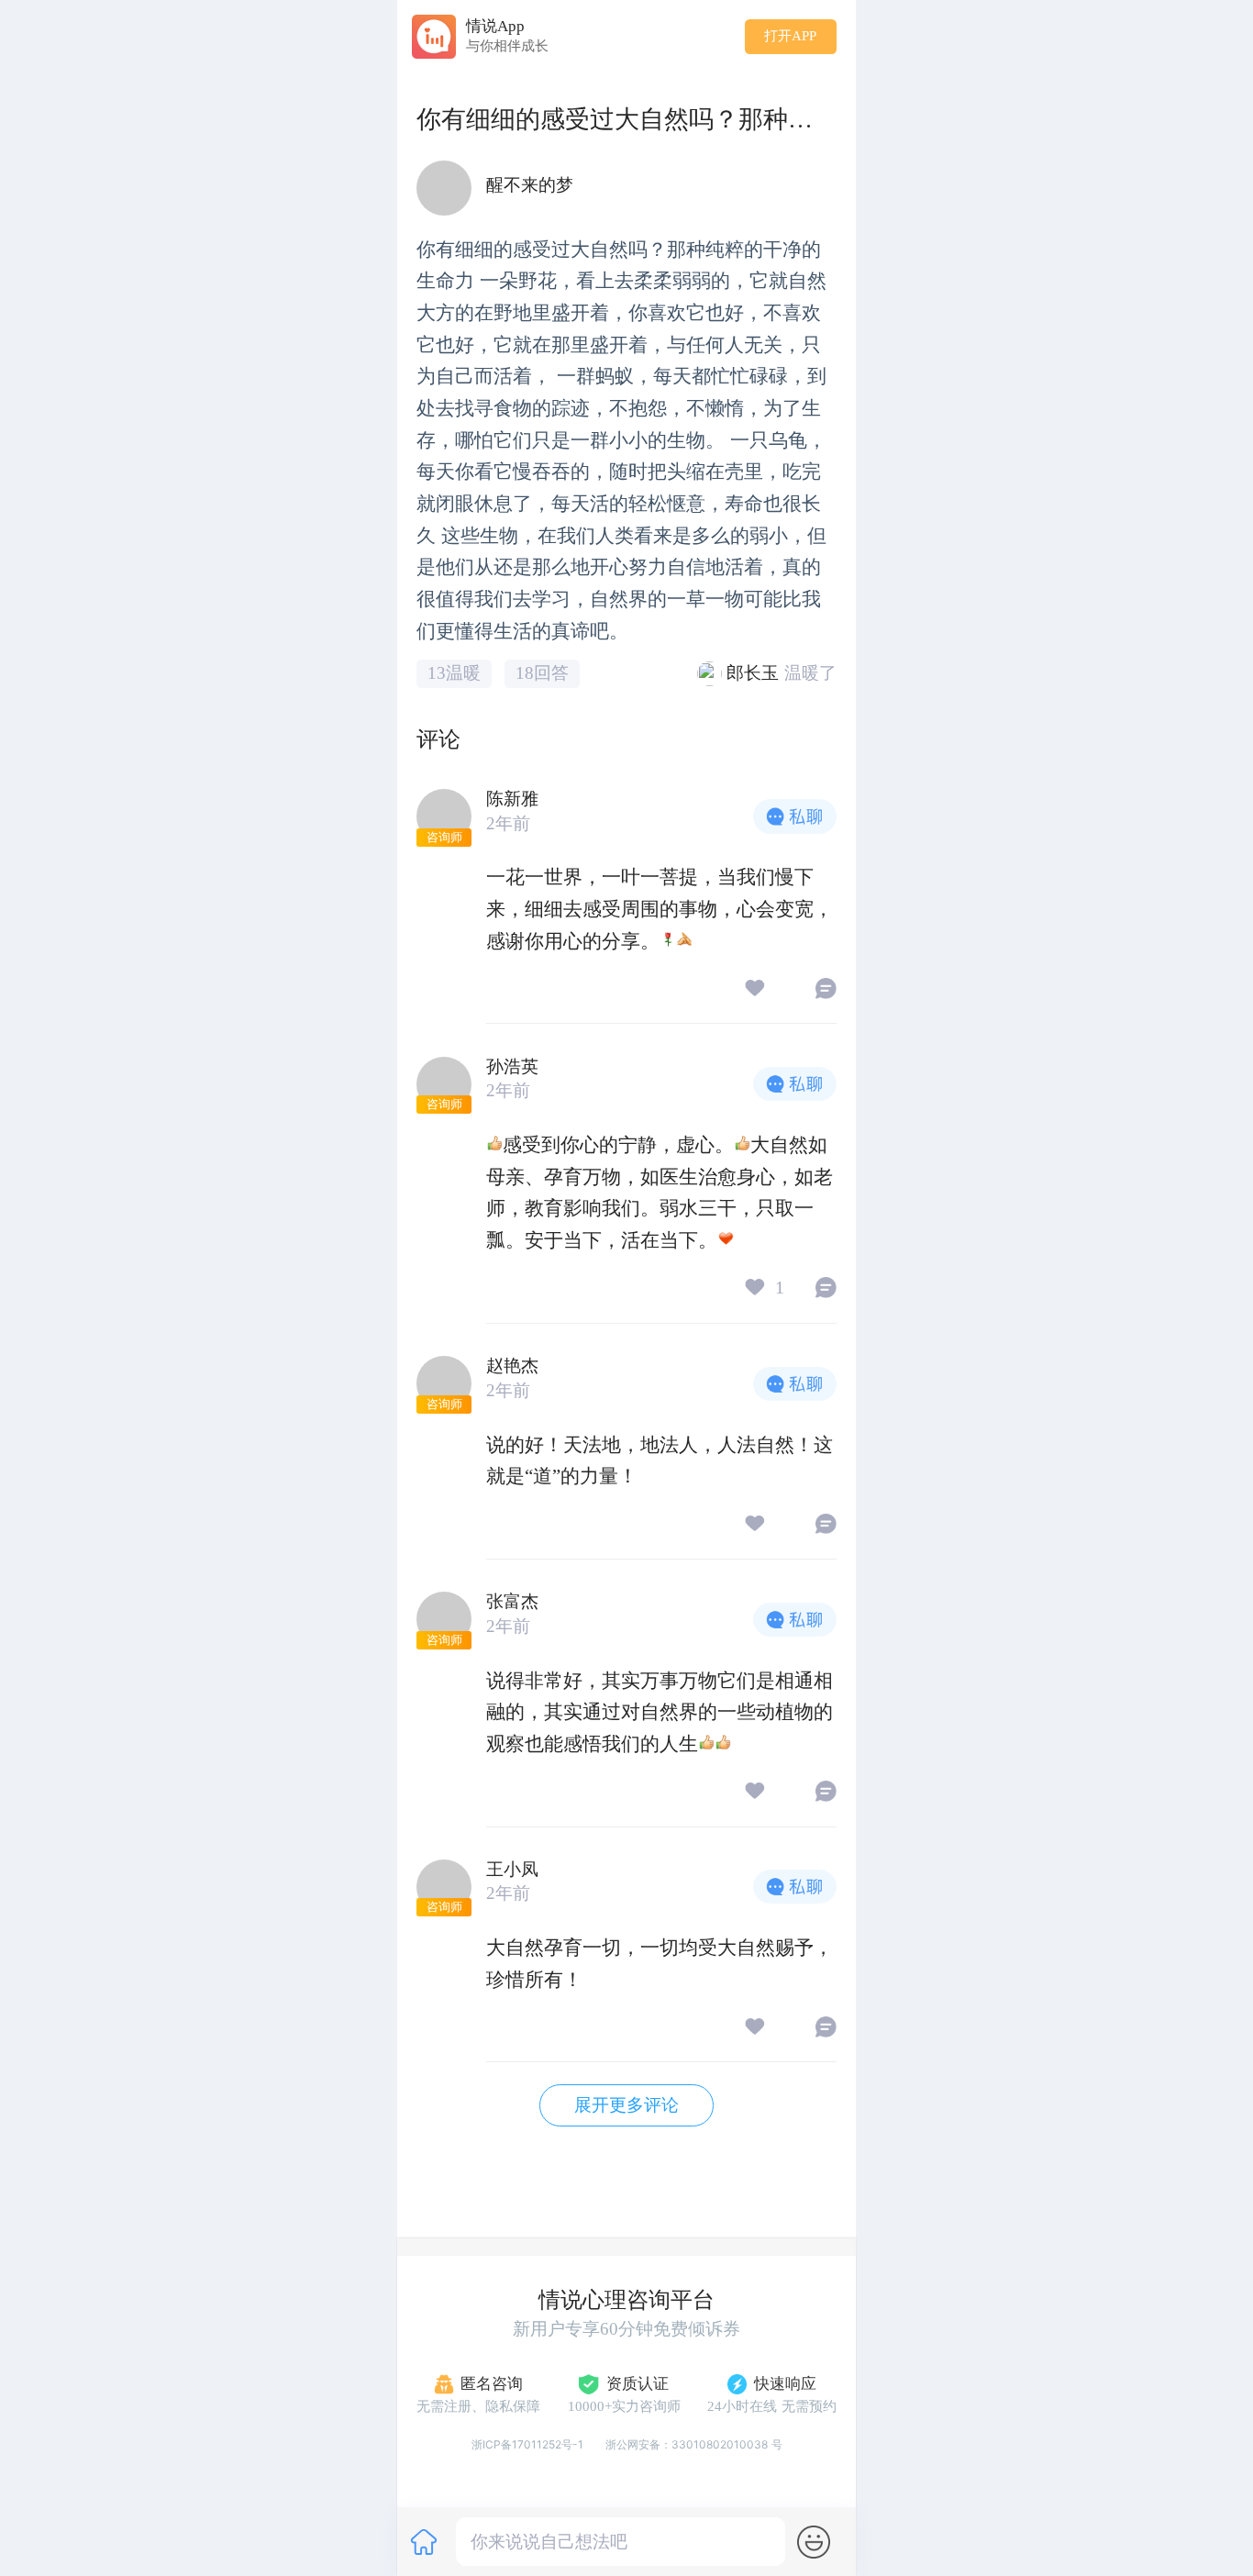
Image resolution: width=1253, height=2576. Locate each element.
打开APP (790, 36)
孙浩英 (512, 1066)
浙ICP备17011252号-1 (527, 2444)
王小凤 (512, 1869)
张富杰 (512, 1601)
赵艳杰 (512, 1366)
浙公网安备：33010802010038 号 (694, 2444)
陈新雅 (512, 799)
